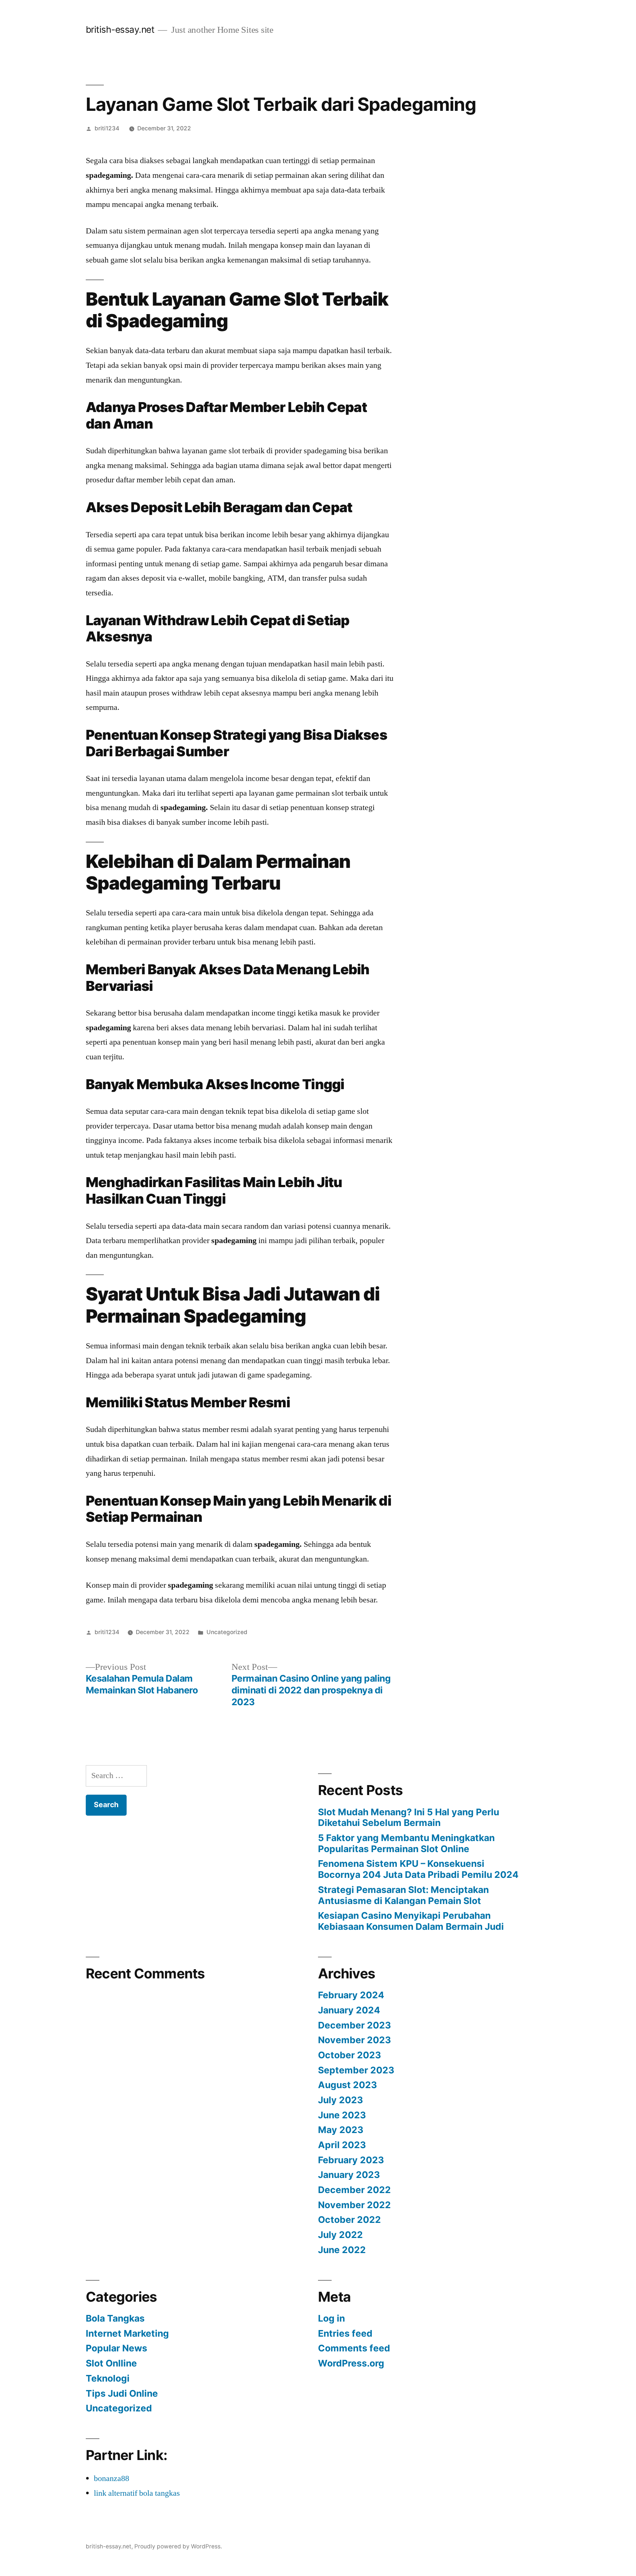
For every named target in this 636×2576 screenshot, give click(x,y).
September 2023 (356, 2070)
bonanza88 (112, 2478)
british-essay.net (120, 29)
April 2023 (342, 2145)
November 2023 (354, 2040)
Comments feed (354, 2348)
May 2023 (341, 2130)
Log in (331, 2318)
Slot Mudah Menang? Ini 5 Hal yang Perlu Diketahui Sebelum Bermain (409, 1817)
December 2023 (354, 2025)
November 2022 (354, 2205)
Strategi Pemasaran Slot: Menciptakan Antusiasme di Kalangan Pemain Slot (403, 1895)
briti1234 (107, 128)
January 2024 (349, 2010)
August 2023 (347, 2085)
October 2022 (349, 2220)
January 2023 (349, 2175)
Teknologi (108, 2378)
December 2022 (354, 2190)
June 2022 (342, 2250)
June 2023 (342, 2115)
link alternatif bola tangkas (137, 2493)
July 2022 (340, 2235)
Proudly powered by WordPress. (178, 2546)
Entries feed (345, 2333)
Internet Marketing (127, 2333)
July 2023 (340, 2100)
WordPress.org (351, 2363)
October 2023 (349, 2055)
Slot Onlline (111, 2363)
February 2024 (351, 1995)
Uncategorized (227, 1632)
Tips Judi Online (122, 2393)
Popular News (116, 2348)
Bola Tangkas (115, 2318)
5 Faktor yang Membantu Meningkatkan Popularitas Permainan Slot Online (406, 1843)
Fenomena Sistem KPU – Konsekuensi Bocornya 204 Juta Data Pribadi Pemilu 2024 (418, 1869)
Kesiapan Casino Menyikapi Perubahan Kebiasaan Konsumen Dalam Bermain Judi (411, 1921)
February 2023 (351, 2160)
